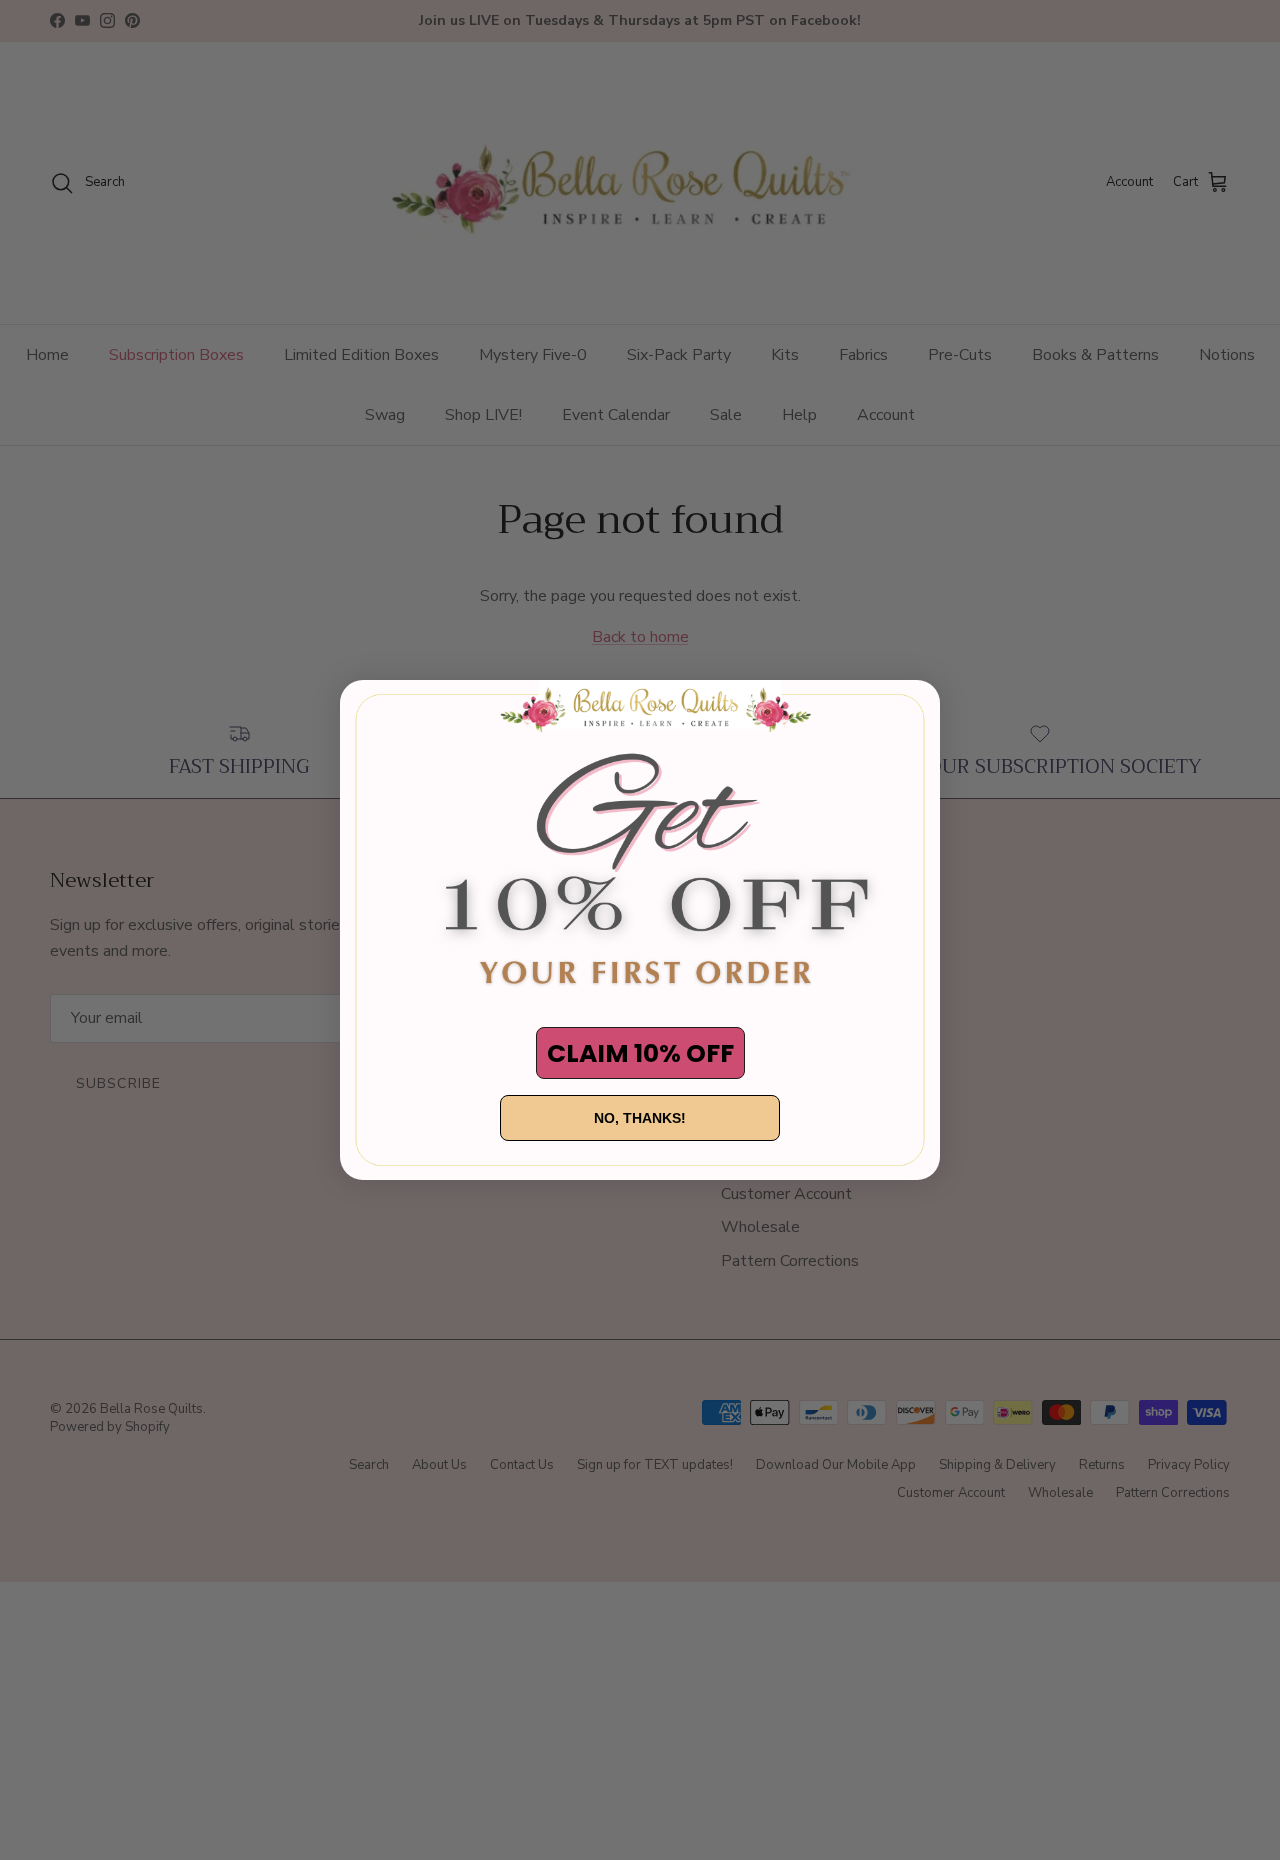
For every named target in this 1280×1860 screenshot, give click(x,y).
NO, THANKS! (640, 1118)
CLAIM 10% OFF (640, 1053)
